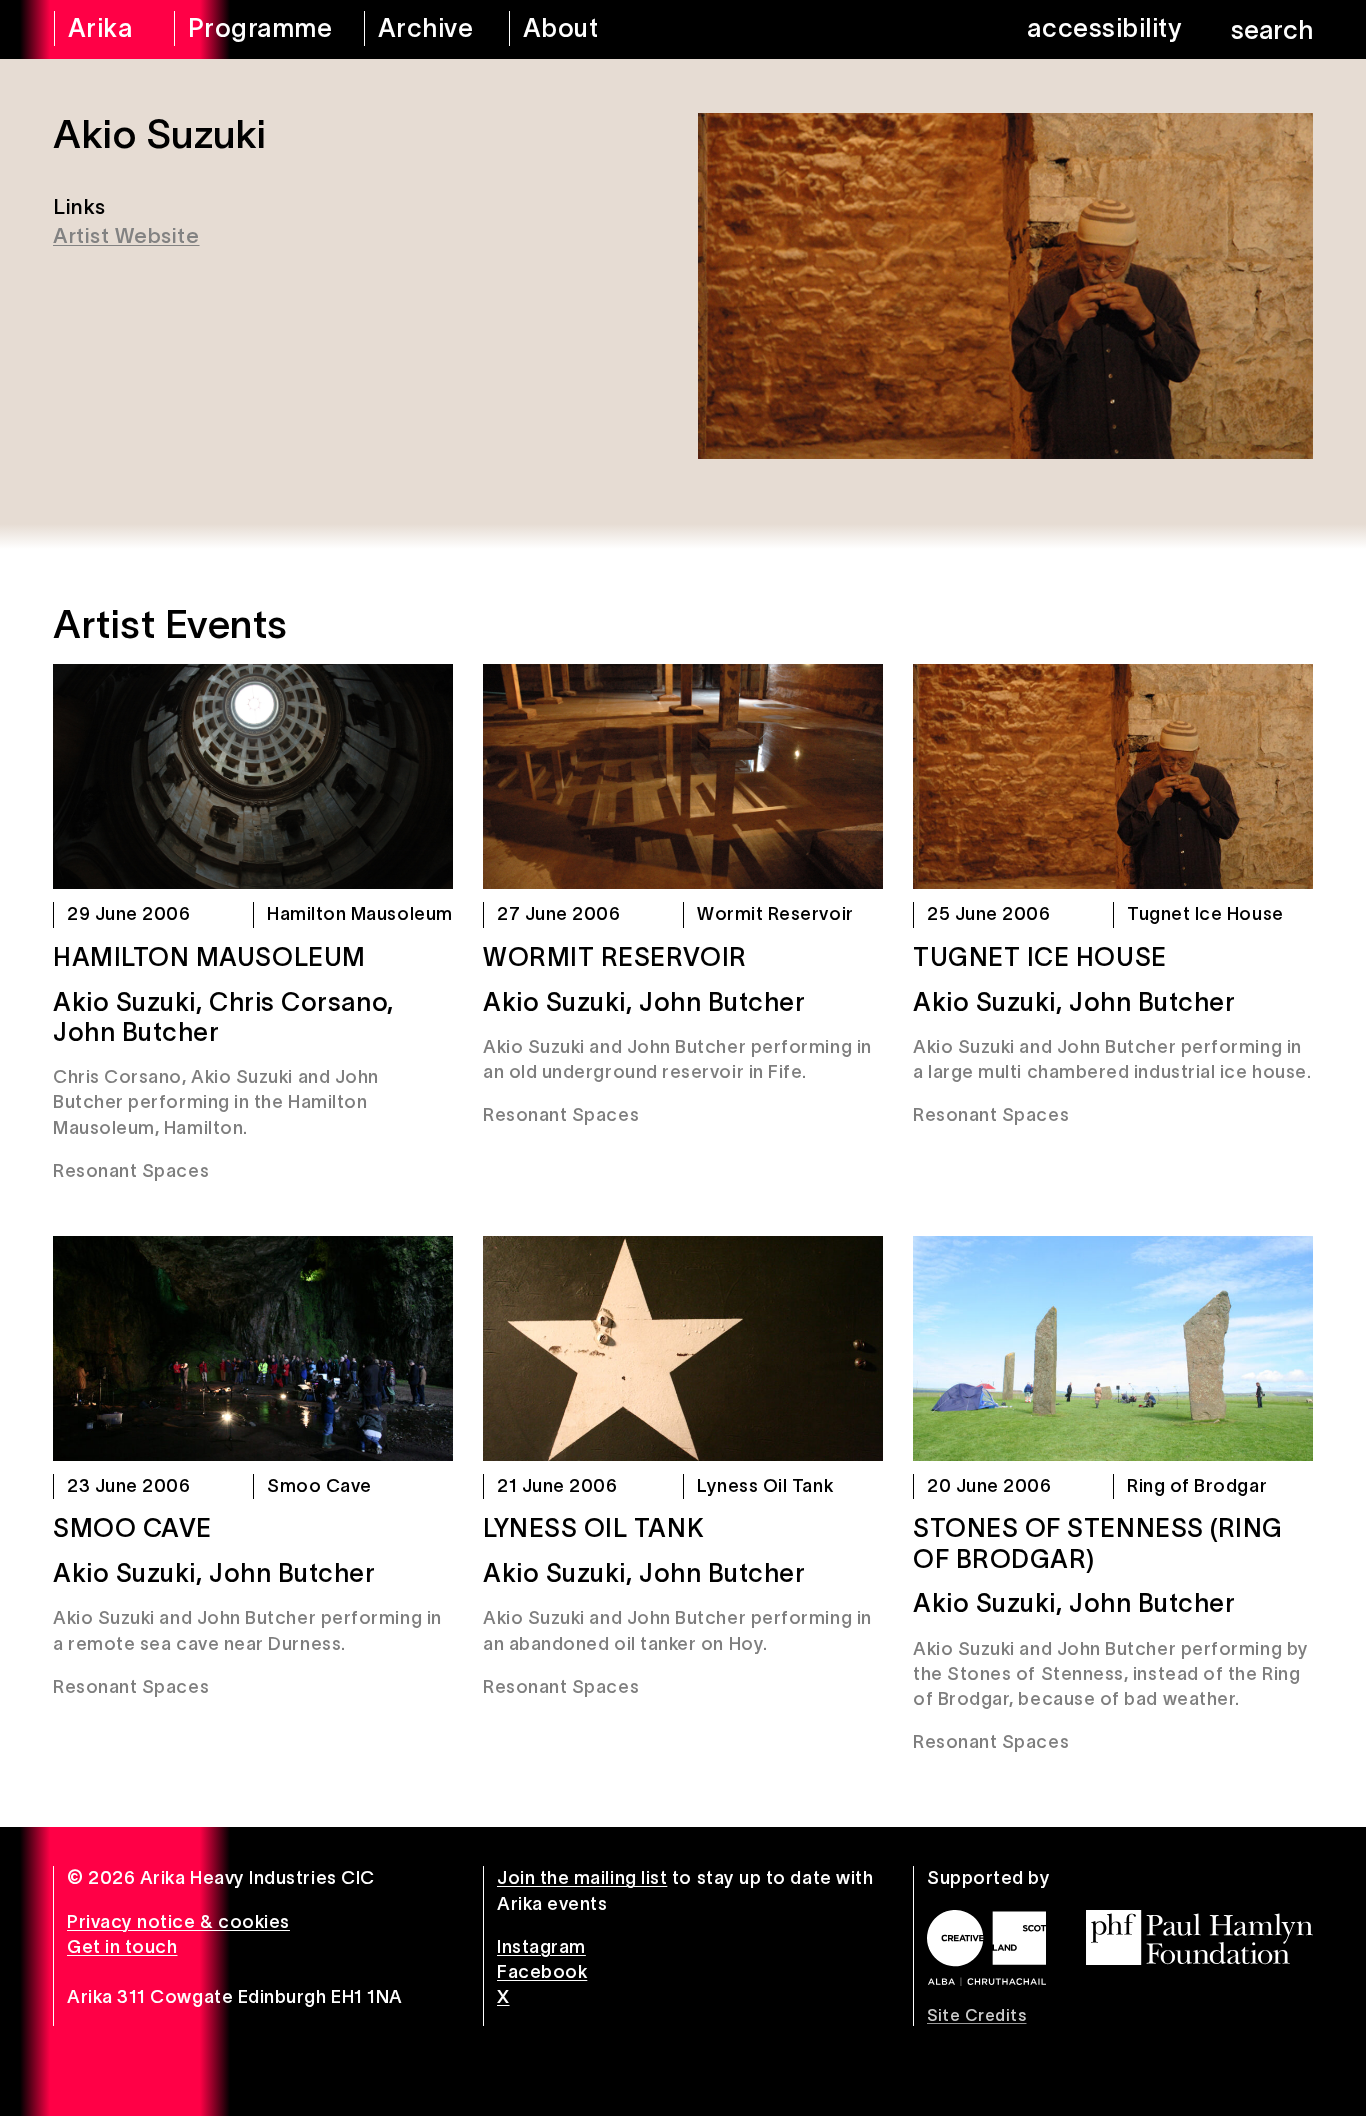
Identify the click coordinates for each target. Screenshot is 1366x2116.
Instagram (541, 1947)
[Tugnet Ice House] (1113, 776)
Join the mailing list (582, 1878)
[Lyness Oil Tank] (683, 1348)
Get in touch (122, 1947)
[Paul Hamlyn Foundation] (1199, 1937)
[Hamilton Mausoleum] (253, 776)
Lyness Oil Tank (593, 1528)
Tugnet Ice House (1040, 957)
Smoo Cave (132, 1528)
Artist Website (126, 235)
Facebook (542, 1972)
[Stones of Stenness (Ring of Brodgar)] (1113, 1348)
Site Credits (976, 2015)
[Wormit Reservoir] (683, 776)
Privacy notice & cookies (178, 1922)
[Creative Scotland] (986, 1948)
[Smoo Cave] (253, 1348)
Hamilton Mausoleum (209, 957)
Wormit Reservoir (615, 957)
